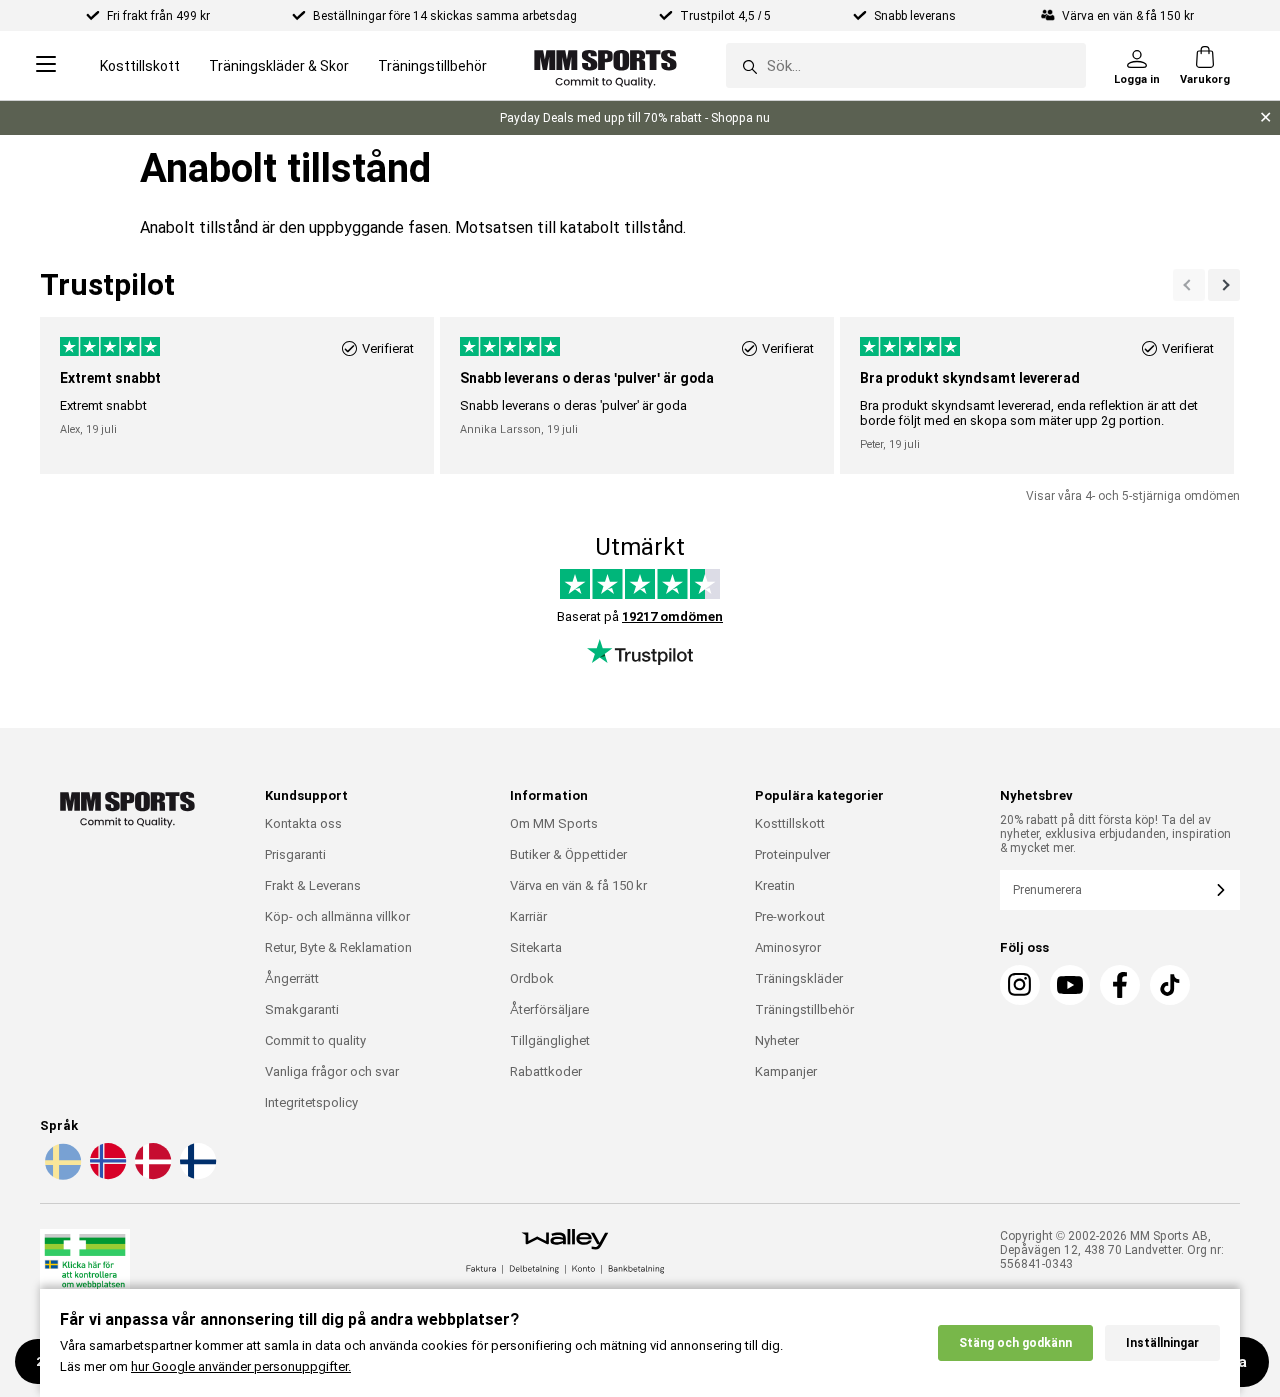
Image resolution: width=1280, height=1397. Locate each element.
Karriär (528, 916)
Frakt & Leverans (313, 885)
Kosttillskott (140, 66)
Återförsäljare (549, 1009)
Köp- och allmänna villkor (337, 916)
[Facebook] (1120, 985)
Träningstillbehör (432, 66)
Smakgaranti (302, 1009)
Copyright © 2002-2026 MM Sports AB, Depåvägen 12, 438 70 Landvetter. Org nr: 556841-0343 (1112, 1250)
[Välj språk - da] (151, 1176)
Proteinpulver (792, 854)
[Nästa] (1189, 285)
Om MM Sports (554, 823)
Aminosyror (788, 947)
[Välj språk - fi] (196, 1176)
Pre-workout (790, 916)
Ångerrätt (292, 978)
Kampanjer (786, 1071)
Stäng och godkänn (1015, 1343)
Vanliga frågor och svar (332, 1071)
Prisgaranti (295, 854)
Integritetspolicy (311, 1102)
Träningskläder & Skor (279, 66)
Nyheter (777, 1040)
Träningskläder (799, 978)
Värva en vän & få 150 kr (578, 885)
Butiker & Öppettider (568, 854)
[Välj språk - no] (106, 1176)
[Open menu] (46, 65)
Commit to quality (315, 1040)
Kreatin (775, 885)
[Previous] (1224, 285)
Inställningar (1162, 1343)
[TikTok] (1170, 985)
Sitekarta (536, 947)
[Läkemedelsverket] (85, 1270)
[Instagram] (1020, 985)
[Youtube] (1070, 985)
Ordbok (532, 978)
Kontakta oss (303, 823)
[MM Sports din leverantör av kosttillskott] (605, 65)
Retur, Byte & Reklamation (338, 947)
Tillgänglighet (550, 1040)
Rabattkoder (546, 1071)
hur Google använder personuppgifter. (241, 1366)
